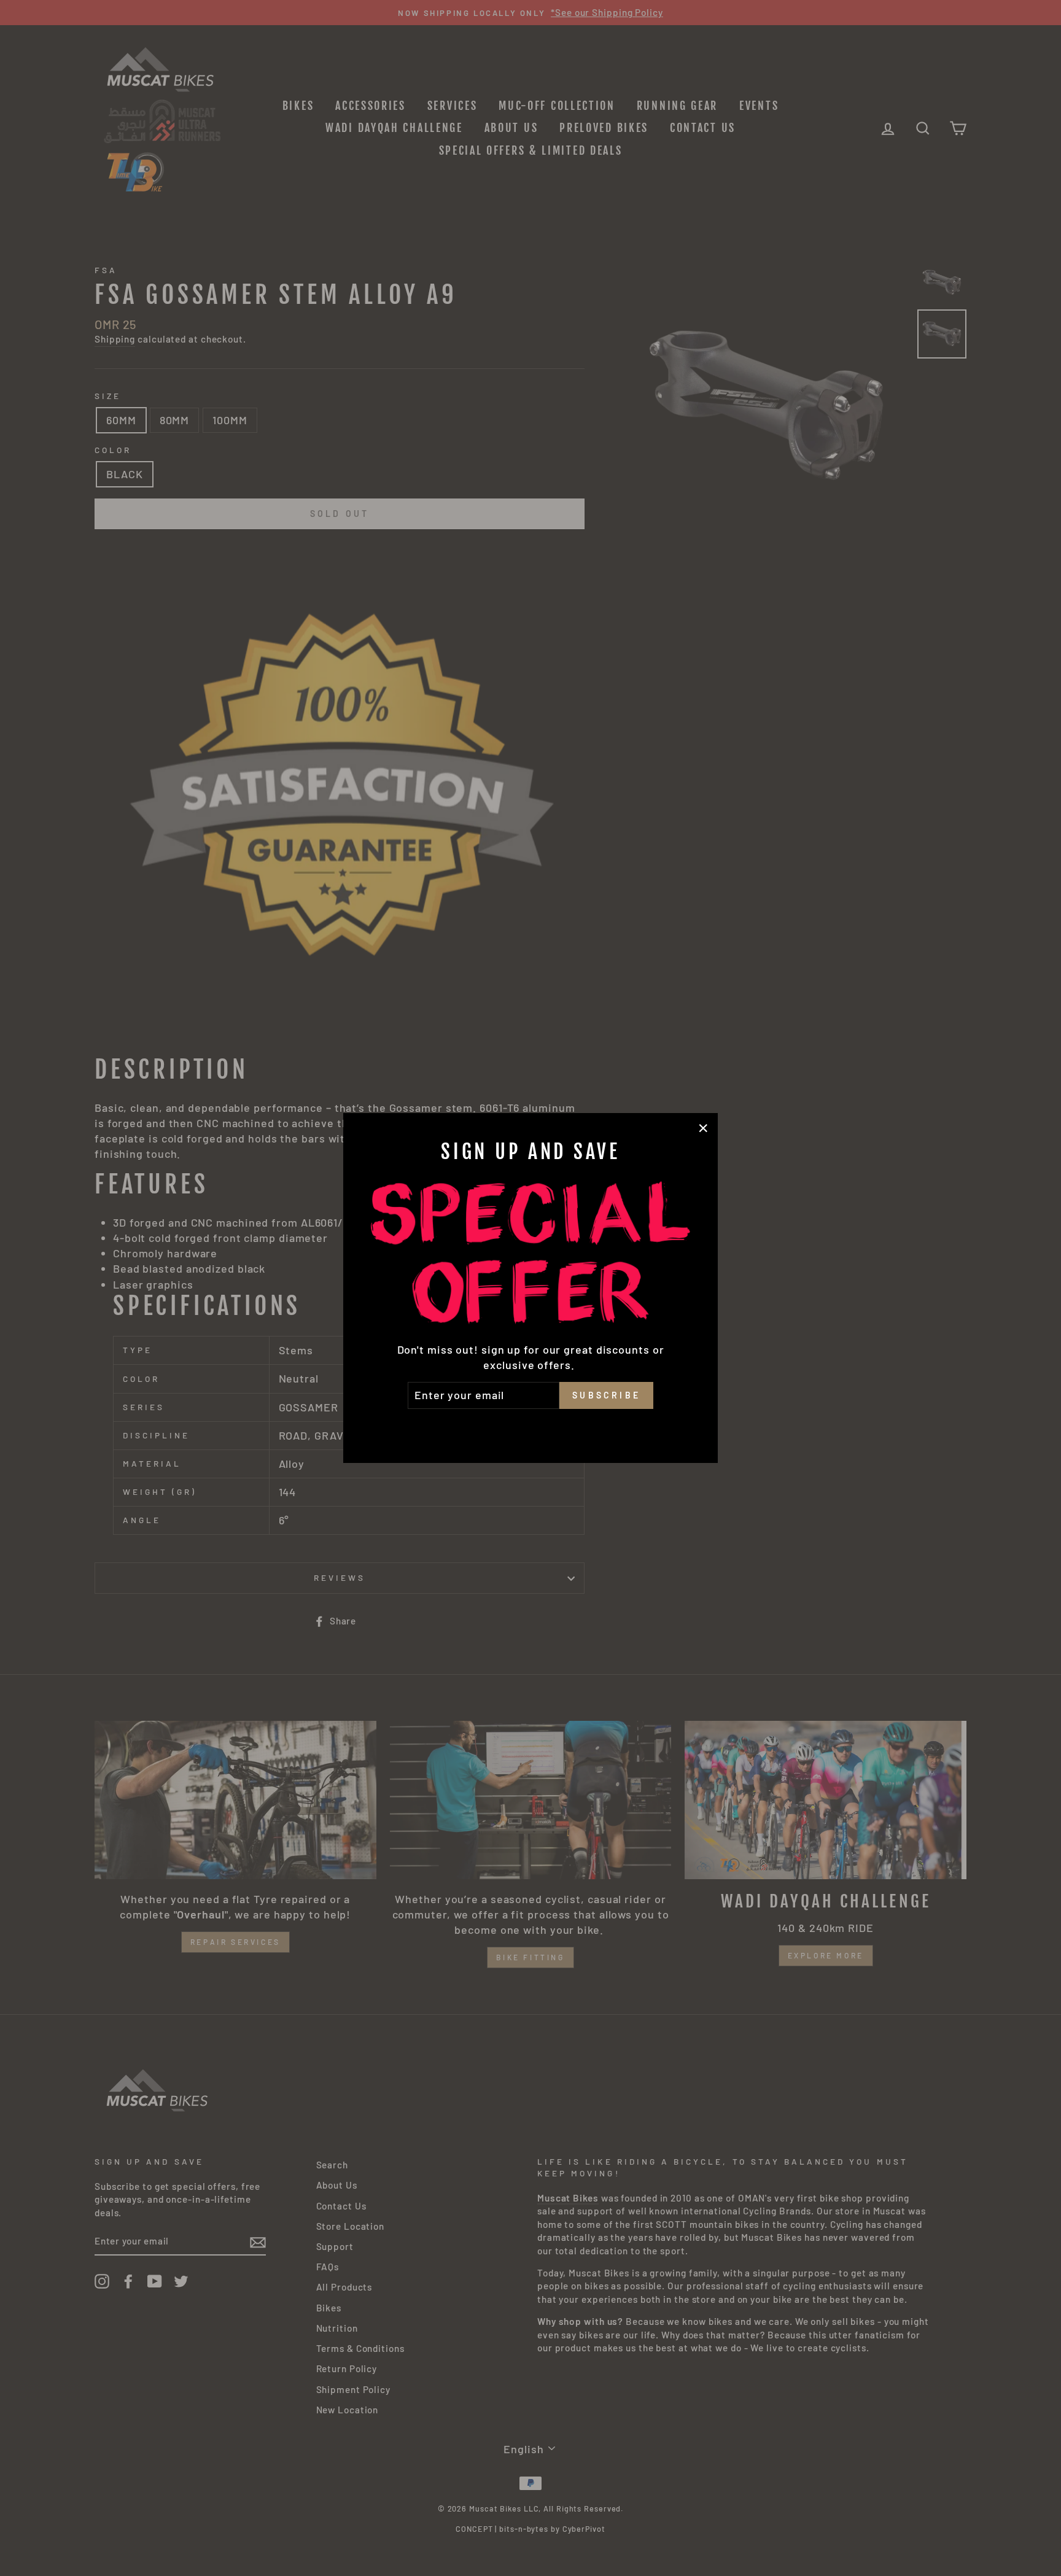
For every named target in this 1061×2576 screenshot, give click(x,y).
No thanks (530, 1426)
